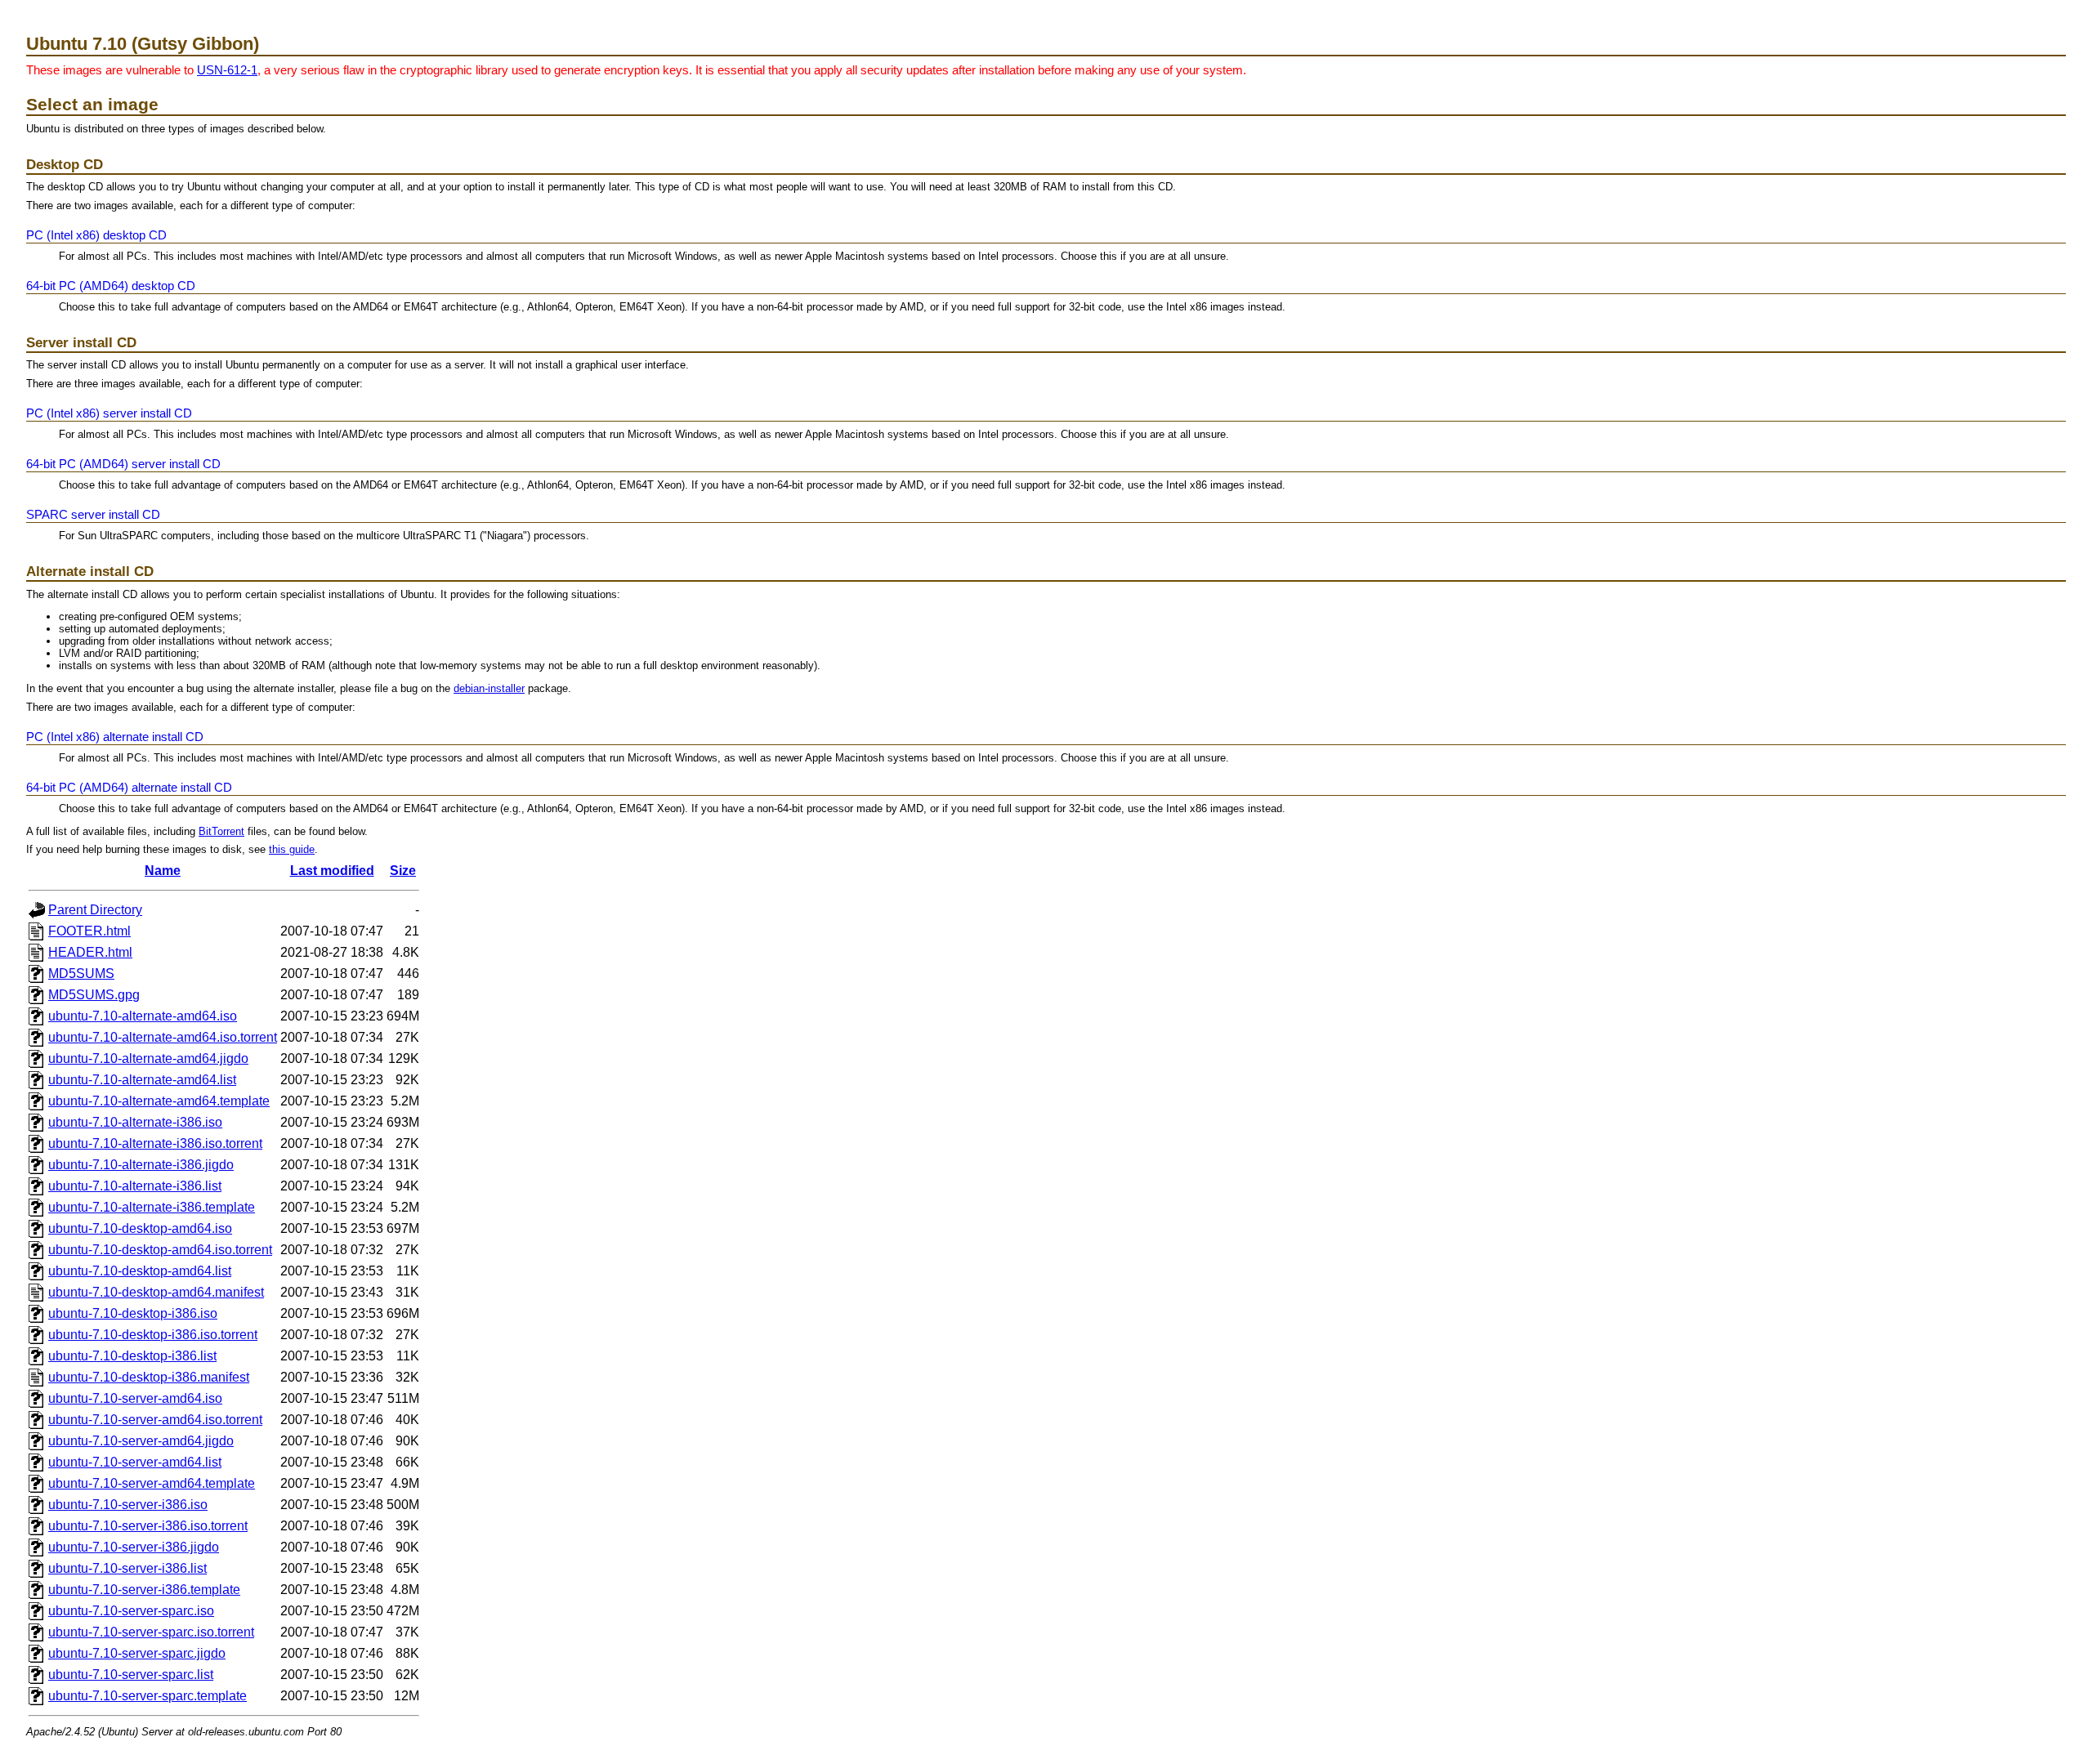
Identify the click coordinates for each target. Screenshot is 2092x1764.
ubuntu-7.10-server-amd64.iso (135, 1398)
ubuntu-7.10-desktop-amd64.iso (140, 1228)
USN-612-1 (227, 70)
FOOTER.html (89, 931)
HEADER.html (90, 952)
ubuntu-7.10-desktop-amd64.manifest (156, 1292)
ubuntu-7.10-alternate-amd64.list (142, 1080)
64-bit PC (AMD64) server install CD (123, 464)
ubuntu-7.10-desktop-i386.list (132, 1356)
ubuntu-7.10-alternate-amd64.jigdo (148, 1058)
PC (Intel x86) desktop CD (96, 235)
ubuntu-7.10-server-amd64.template (152, 1483)
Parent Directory (95, 910)
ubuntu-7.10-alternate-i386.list (135, 1186)
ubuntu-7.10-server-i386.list (127, 1568)
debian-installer (489, 688)
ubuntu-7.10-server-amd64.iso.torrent (155, 1420)
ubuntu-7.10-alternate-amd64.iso (143, 1016)
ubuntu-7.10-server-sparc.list (131, 1675)
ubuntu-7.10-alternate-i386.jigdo (141, 1165)
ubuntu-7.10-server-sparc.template (148, 1696)
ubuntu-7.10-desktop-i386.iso (133, 1313)
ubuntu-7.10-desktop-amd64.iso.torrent (160, 1250)
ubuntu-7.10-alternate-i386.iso (135, 1122)
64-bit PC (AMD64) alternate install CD (129, 787)
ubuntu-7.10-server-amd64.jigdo (141, 1441)
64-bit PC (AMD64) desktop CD (111, 286)
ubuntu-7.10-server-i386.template (144, 1590)
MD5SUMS (81, 974)
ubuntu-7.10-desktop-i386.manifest (149, 1377)
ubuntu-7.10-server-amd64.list (135, 1462)
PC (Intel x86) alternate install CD (115, 737)
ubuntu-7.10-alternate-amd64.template (159, 1101)
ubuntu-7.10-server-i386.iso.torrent (148, 1526)
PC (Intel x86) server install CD (109, 413)
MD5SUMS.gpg (94, 995)
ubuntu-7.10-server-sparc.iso (131, 1611)
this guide (292, 849)
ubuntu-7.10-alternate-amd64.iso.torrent (163, 1037)
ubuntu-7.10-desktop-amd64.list (140, 1271)
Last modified (332, 871)
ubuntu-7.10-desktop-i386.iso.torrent (153, 1335)
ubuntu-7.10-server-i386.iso (128, 1505)
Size (403, 871)
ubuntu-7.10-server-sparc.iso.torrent (151, 1632)
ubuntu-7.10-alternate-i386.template (152, 1207)
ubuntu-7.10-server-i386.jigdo (134, 1547)
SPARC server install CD (93, 514)
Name (163, 871)
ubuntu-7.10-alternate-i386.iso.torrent (155, 1143)
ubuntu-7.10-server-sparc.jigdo (137, 1653)
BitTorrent (221, 831)
